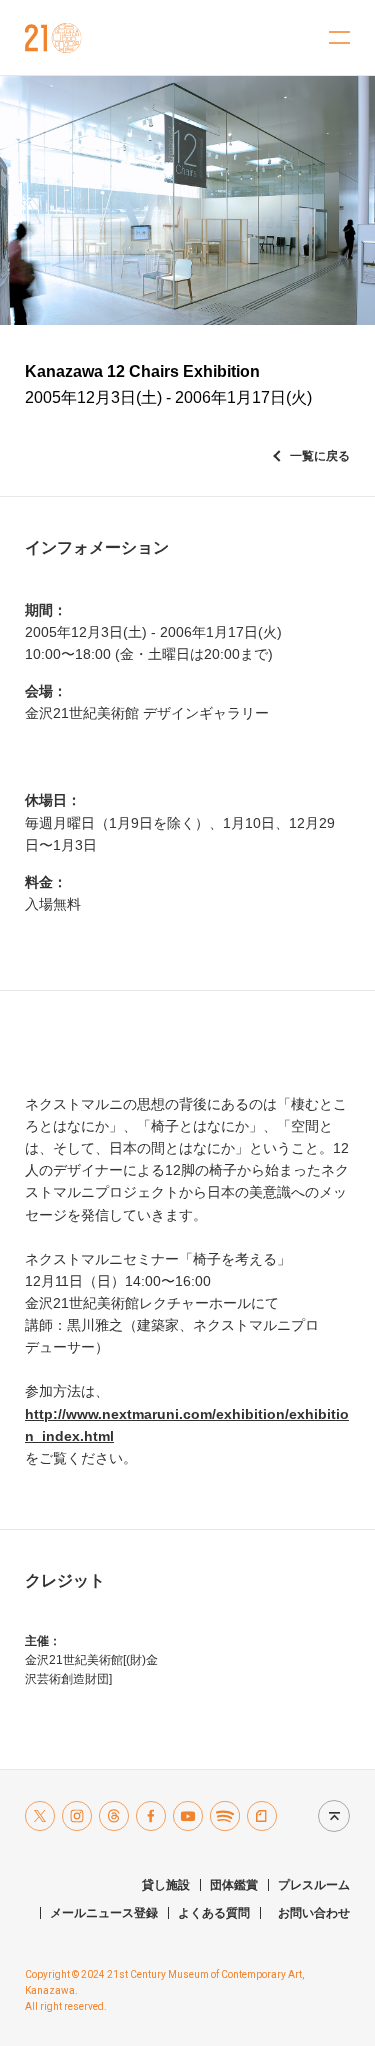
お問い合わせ (314, 1913)
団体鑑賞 (234, 1885)
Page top (329, 1815)
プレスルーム (314, 1885)
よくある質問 (214, 1913)
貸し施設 (166, 1885)
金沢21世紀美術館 (53, 38)
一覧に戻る (320, 456)
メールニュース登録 (104, 1913)
